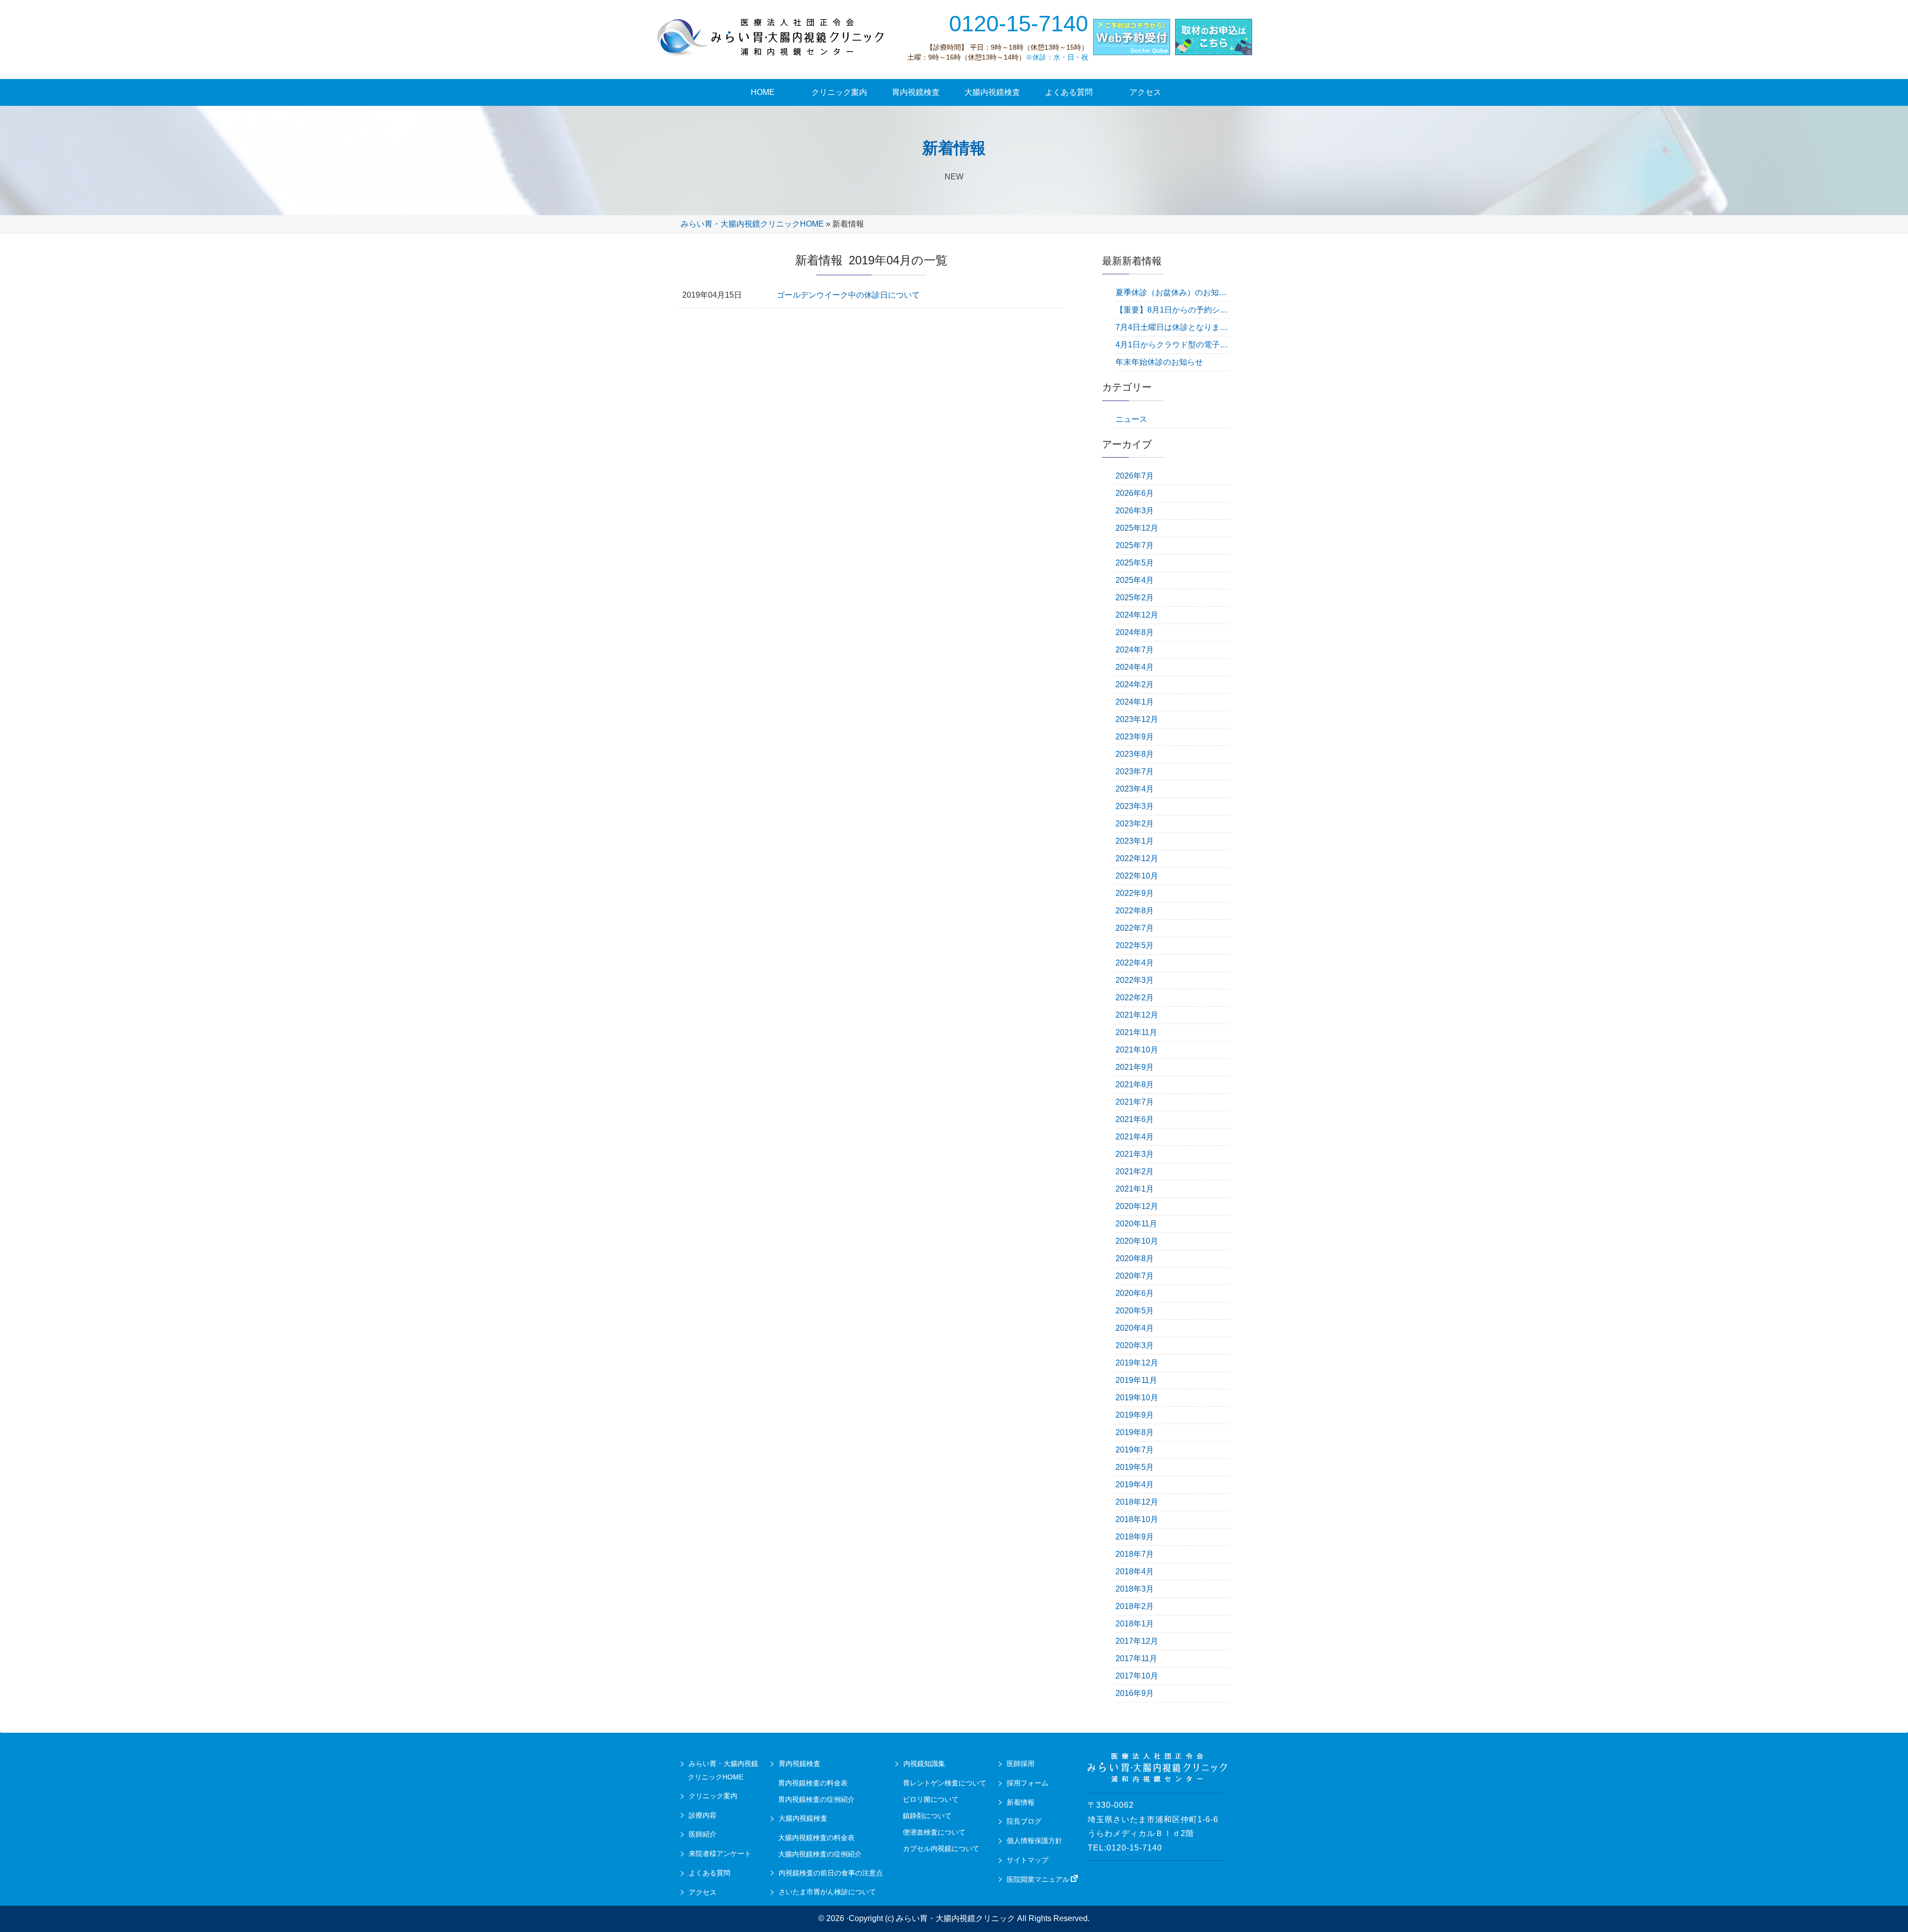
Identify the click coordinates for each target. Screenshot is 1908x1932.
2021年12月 (1137, 1015)
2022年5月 (1135, 945)
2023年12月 (1137, 719)
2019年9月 (1135, 1415)
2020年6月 (1135, 1293)
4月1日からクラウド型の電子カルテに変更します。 (1173, 345)
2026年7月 (1135, 476)
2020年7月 (1135, 1276)
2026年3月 (1135, 511)
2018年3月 (1135, 1589)
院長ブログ (1024, 1821)
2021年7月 (1135, 1102)
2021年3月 (1135, 1154)
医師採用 (1021, 1764)
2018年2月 (1135, 1606)
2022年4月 (1135, 963)
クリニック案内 (713, 1796)
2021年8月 (1135, 1085)
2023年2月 (1135, 824)
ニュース (1131, 419)
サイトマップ (1028, 1860)
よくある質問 (710, 1873)
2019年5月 (1135, 1467)
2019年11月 (1136, 1380)
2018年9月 (1135, 1537)
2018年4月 (1135, 1571)
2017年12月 (1137, 1641)
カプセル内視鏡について (941, 1849)
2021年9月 (1135, 1067)
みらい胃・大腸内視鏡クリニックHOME (752, 224)
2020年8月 (1135, 1258)
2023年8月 (1135, 754)
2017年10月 (1137, 1676)
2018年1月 (1135, 1624)
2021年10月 (1137, 1050)
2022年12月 (1137, 858)
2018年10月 (1137, 1519)
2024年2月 (1135, 684)
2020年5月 (1135, 1311)
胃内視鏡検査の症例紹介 (816, 1799)
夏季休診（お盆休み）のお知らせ (1173, 292)
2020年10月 (1137, 1241)
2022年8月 (1135, 911)
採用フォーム (1028, 1783)
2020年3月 (1135, 1345)
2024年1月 (1135, 702)
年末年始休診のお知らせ (1159, 362)
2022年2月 (1135, 998)
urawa (773, 37)
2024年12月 (1137, 615)
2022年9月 (1135, 893)
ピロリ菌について (931, 1799)
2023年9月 (1135, 737)
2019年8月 (1135, 1432)
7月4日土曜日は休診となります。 (1173, 327)
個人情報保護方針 (1034, 1841)
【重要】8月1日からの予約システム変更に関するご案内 (1173, 310)
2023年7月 (1135, 771)
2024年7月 (1135, 650)
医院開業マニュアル (1038, 1879)
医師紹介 (703, 1834)
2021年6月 (1135, 1119)
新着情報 (1021, 1802)
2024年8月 (1135, 632)
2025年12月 (1137, 528)
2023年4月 (1135, 789)
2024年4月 (1135, 667)
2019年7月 (1135, 1450)
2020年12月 (1137, 1206)
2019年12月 (1137, 1363)
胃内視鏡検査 (799, 1764)
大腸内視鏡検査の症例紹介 (820, 1854)
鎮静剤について (927, 1816)
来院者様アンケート (720, 1853)
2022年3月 (1135, 980)
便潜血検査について (934, 1832)
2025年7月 (1135, 545)
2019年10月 (1137, 1398)
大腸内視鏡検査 (803, 1818)
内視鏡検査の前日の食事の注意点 (831, 1873)
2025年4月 (1135, 580)
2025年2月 (1135, 598)
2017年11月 (1136, 1658)
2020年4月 (1135, 1328)
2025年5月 (1135, 563)
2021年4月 (1135, 1137)
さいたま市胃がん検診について (827, 1892)
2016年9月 (1135, 1693)
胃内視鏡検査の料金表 (813, 1783)
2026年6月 (1135, 493)
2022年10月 (1137, 876)
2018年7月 (1135, 1554)
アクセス (703, 1892)
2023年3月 (1135, 806)
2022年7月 (1135, 928)
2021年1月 (1135, 1189)
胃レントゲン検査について (945, 1783)
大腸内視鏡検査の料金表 (816, 1838)
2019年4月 (1135, 1485)
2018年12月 (1137, 1502)
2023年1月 (1135, 841)
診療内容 (703, 1815)
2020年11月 (1136, 1224)
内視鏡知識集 (924, 1764)
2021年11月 (1136, 1032)
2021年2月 (1135, 1171)
